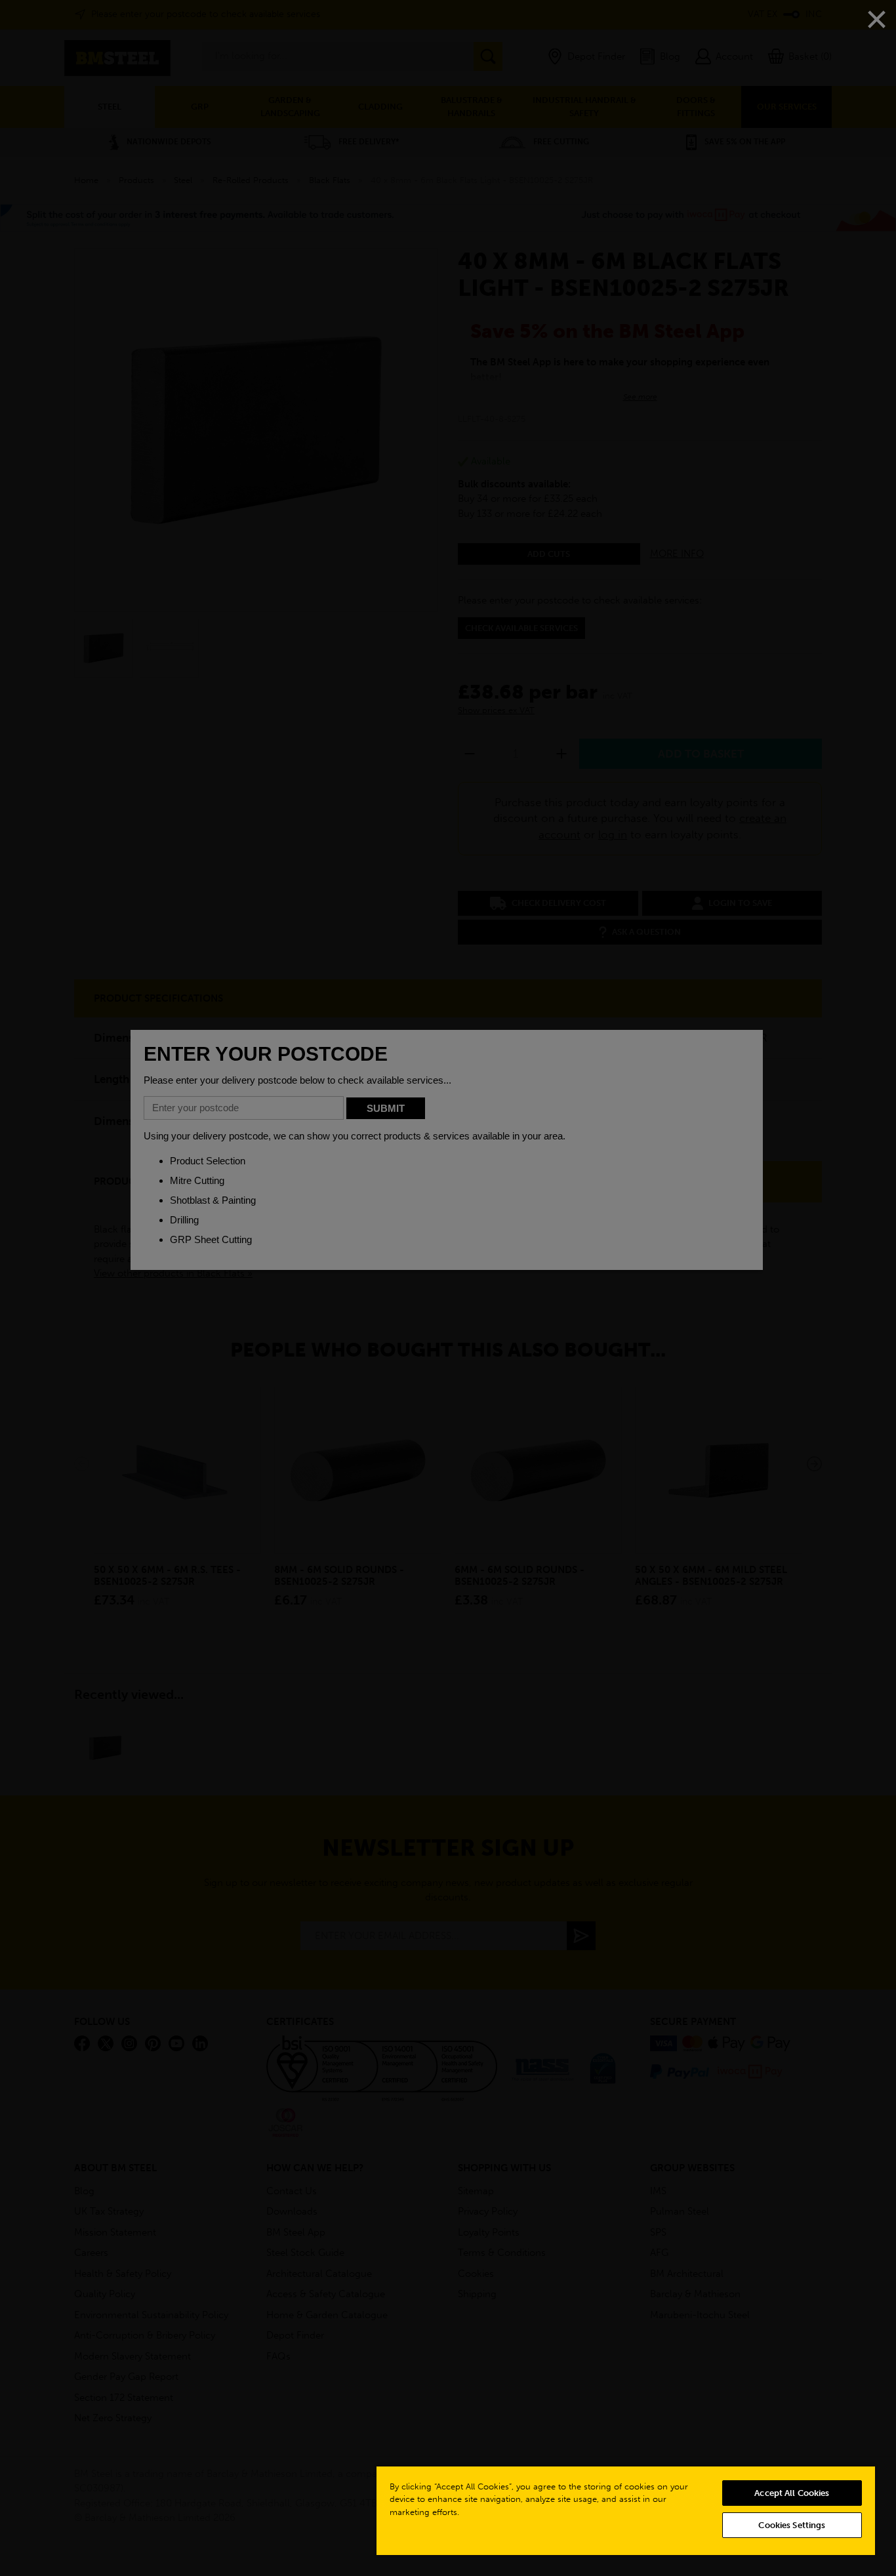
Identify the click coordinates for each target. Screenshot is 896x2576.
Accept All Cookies (792, 2493)
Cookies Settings (792, 2525)
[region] (626, 2510)
